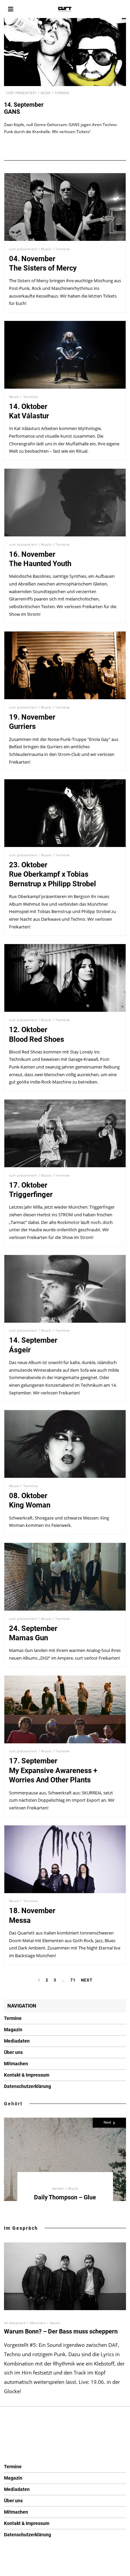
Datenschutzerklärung (27, 2086)
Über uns (13, 2052)
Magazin (13, 2030)
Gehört (13, 2104)
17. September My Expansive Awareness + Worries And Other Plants (53, 1770)
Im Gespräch (21, 2228)
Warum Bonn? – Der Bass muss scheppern (61, 2331)
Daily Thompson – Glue (65, 2197)
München (38, 2323)
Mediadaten (17, 2041)
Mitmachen (16, 2064)
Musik (46, 93)
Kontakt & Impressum (27, 2075)
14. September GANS (24, 108)
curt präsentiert (21, 93)
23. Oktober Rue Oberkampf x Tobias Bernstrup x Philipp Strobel (52, 874)
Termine (62, 93)
